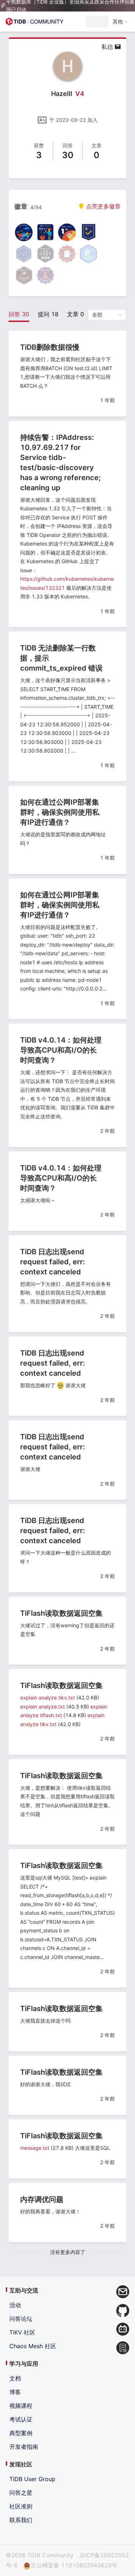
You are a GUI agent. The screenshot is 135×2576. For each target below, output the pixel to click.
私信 (108, 47)
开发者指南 (24, 2447)
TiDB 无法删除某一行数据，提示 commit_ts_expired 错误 (61, 658)
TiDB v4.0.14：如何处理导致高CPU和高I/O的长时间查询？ (61, 1050)
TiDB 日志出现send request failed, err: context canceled (53, 1262)
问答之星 (21, 2493)
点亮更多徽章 (102, 206)
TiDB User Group (32, 2479)
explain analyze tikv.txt (48, 1698)
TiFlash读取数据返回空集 (61, 1613)
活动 (15, 2305)
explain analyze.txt (42, 1706)
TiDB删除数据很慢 (50, 347)
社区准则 (21, 2506)
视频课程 (21, 2406)
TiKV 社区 (22, 2332)
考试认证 (21, 2419)
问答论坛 (21, 2319)
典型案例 (21, 2433)
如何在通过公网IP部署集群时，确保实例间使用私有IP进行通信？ (60, 812)
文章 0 (75, 314)
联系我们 (21, 2520)
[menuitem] (120, 22)
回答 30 (19, 314)
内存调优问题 (42, 2199)
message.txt (35, 2148)
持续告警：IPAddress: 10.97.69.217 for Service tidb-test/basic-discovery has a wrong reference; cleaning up (60, 463)
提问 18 (48, 314)
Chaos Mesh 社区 (33, 2346)
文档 (15, 2378)
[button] (120, 22)
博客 (15, 2392)
